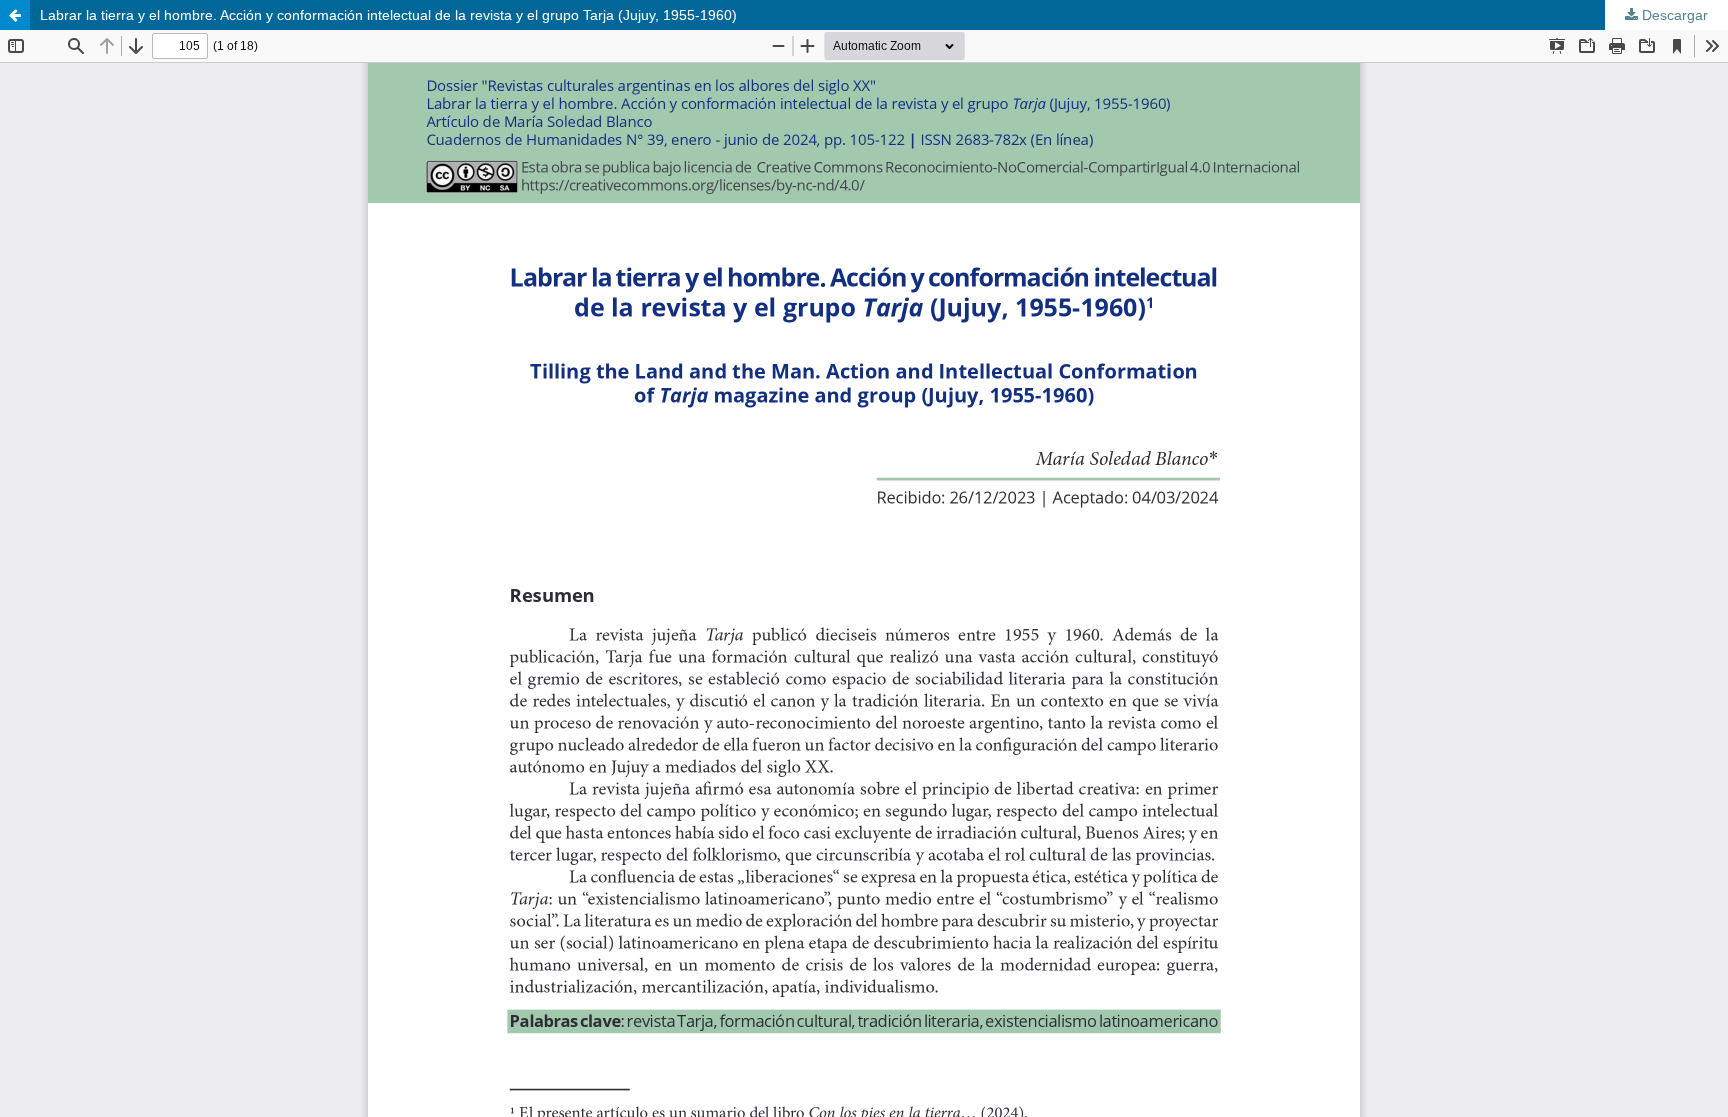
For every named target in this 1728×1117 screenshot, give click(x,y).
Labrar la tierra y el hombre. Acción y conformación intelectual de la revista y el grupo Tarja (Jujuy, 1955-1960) (388, 15)
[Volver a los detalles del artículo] (15, 15)
